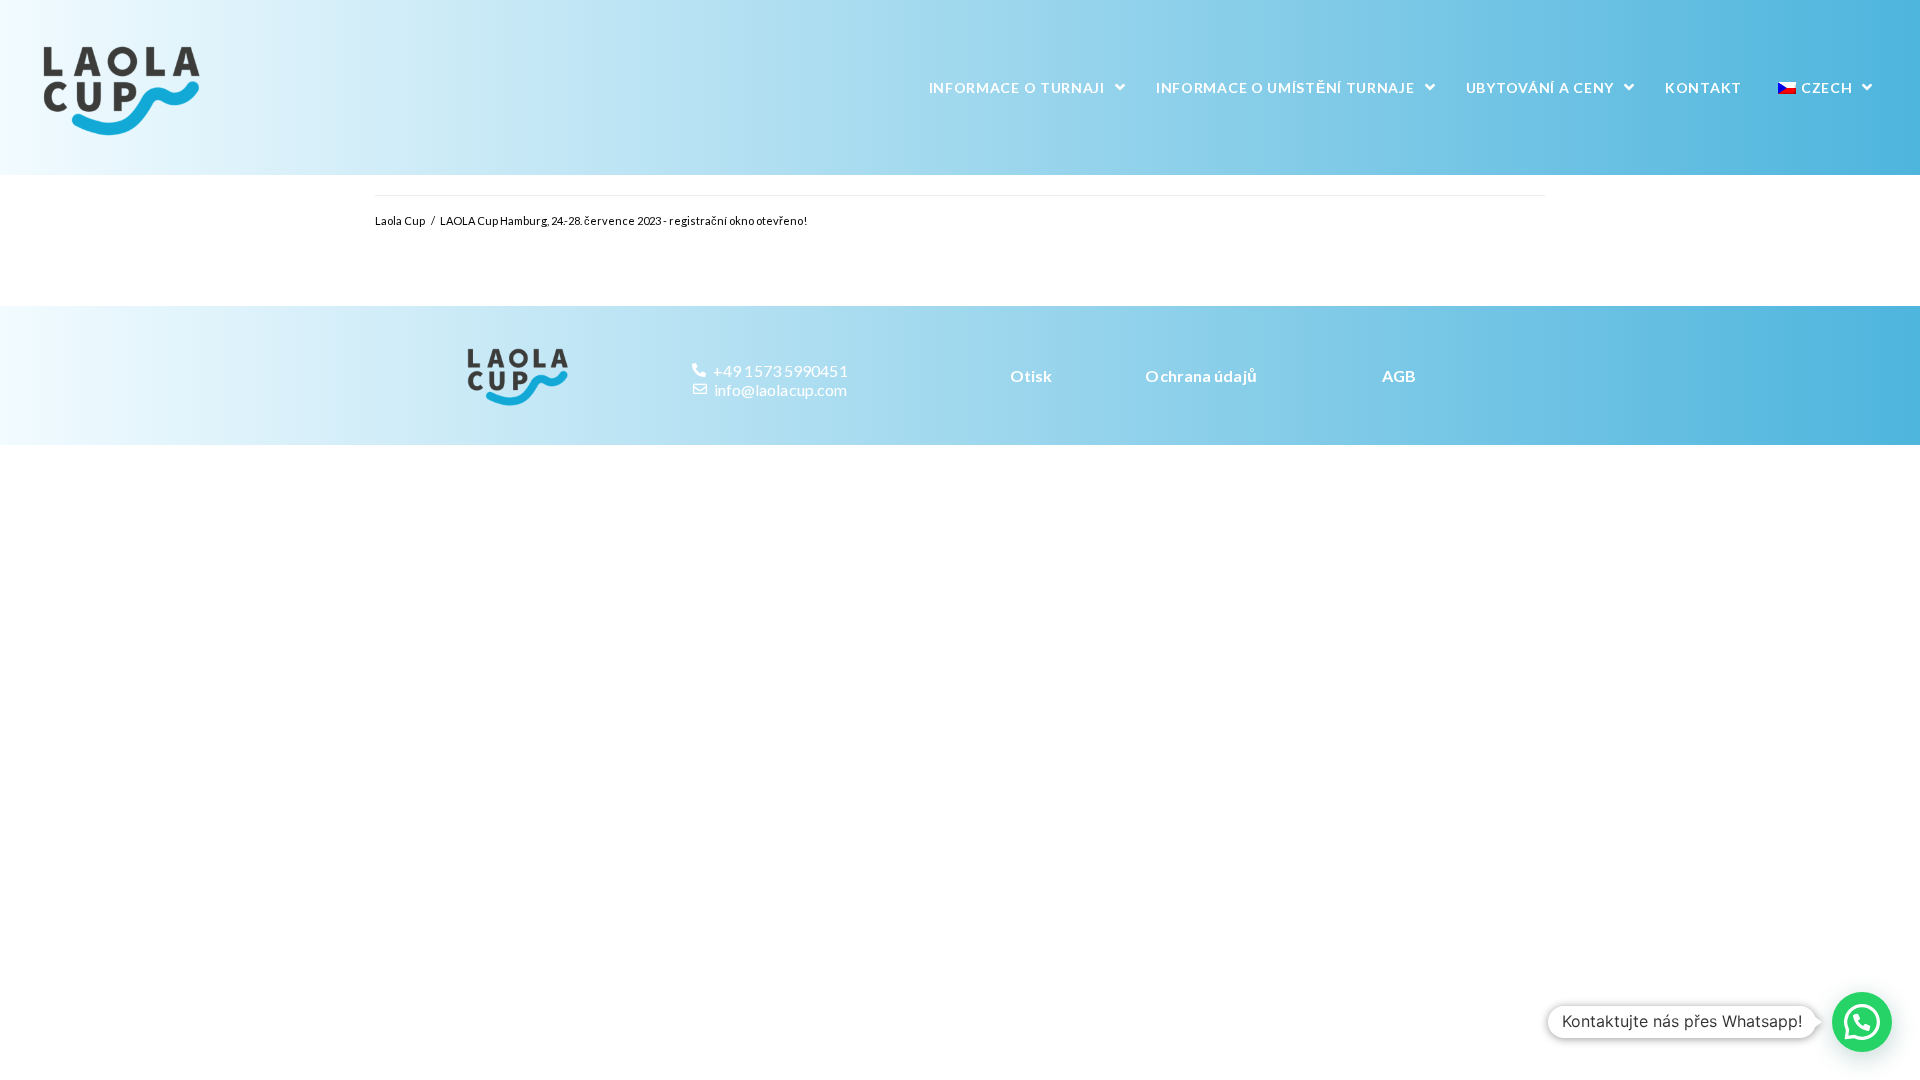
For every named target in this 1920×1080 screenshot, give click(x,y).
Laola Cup (400, 220)
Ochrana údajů (1200, 375)
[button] (1862, 1022)
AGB (1399, 375)
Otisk (1031, 375)
